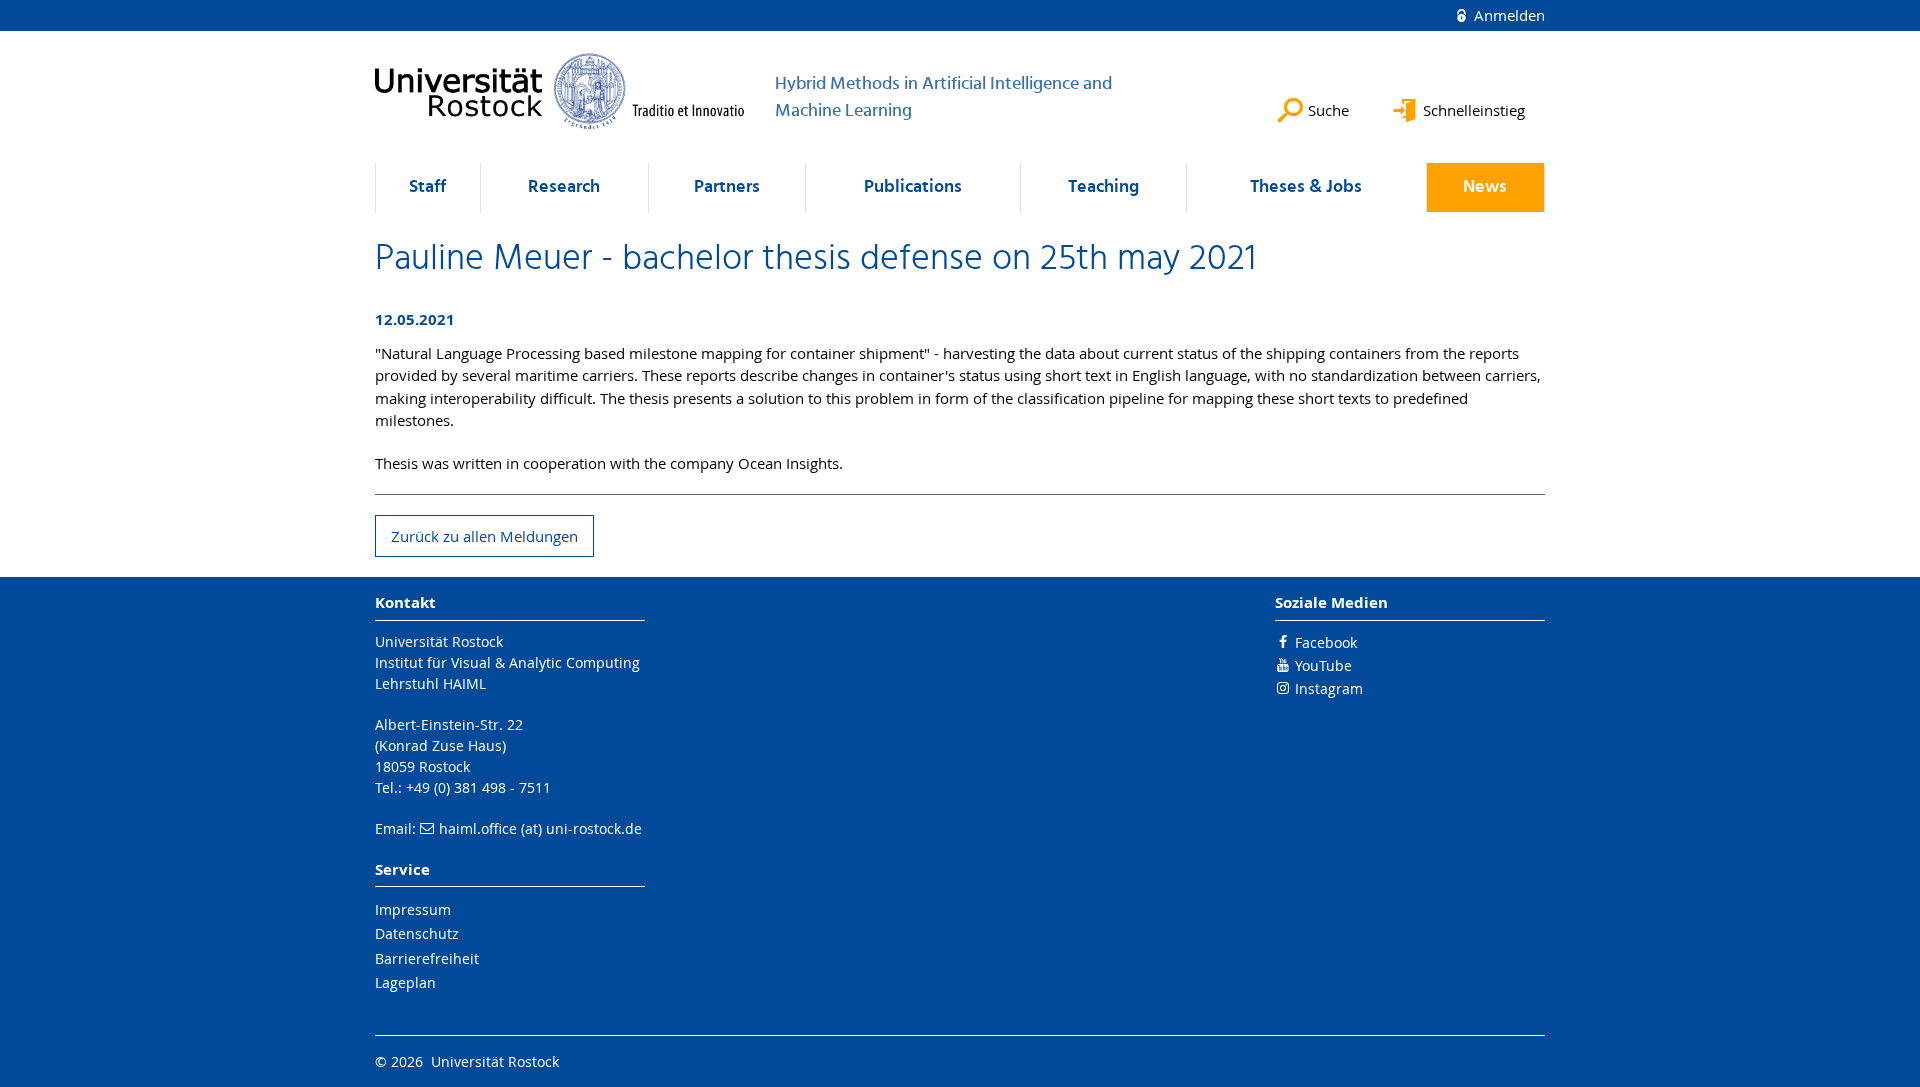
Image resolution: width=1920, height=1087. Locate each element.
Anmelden (1507, 15)
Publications (913, 187)
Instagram (1329, 688)
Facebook (1326, 642)
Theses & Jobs (1306, 187)
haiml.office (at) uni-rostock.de (540, 828)
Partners (727, 187)
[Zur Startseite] (560, 91)
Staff (427, 187)
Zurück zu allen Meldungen (484, 536)
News (1485, 187)
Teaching (1103, 187)
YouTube (1323, 665)
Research (564, 187)
